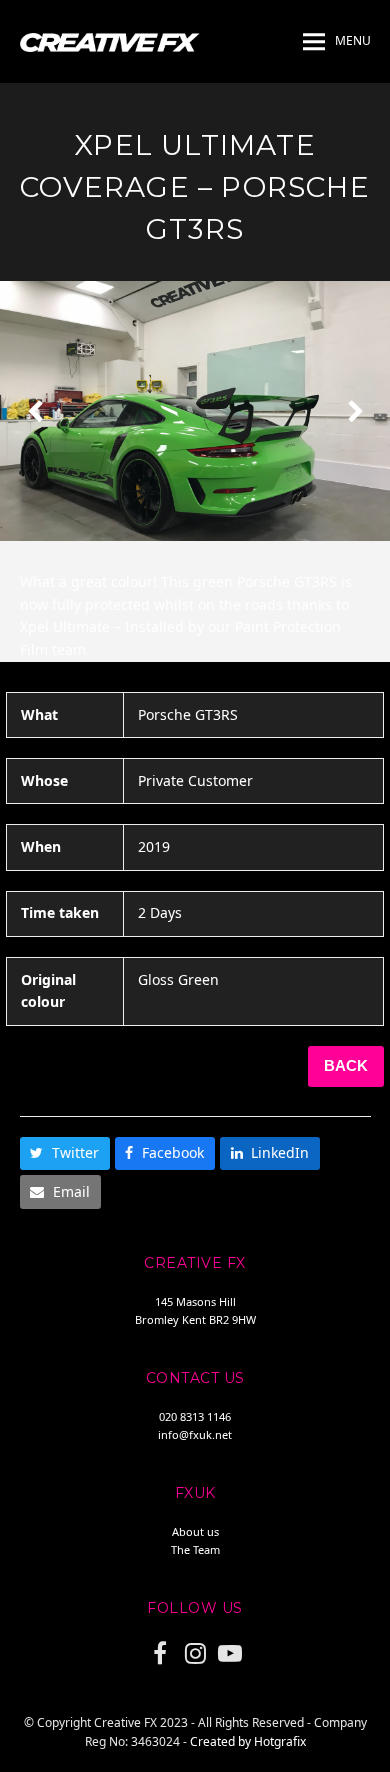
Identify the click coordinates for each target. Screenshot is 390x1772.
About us (195, 1531)
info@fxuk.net (195, 1434)
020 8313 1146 (195, 1416)
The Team (195, 1549)
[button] (337, 42)
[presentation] (35, 411)
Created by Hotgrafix (248, 1741)
